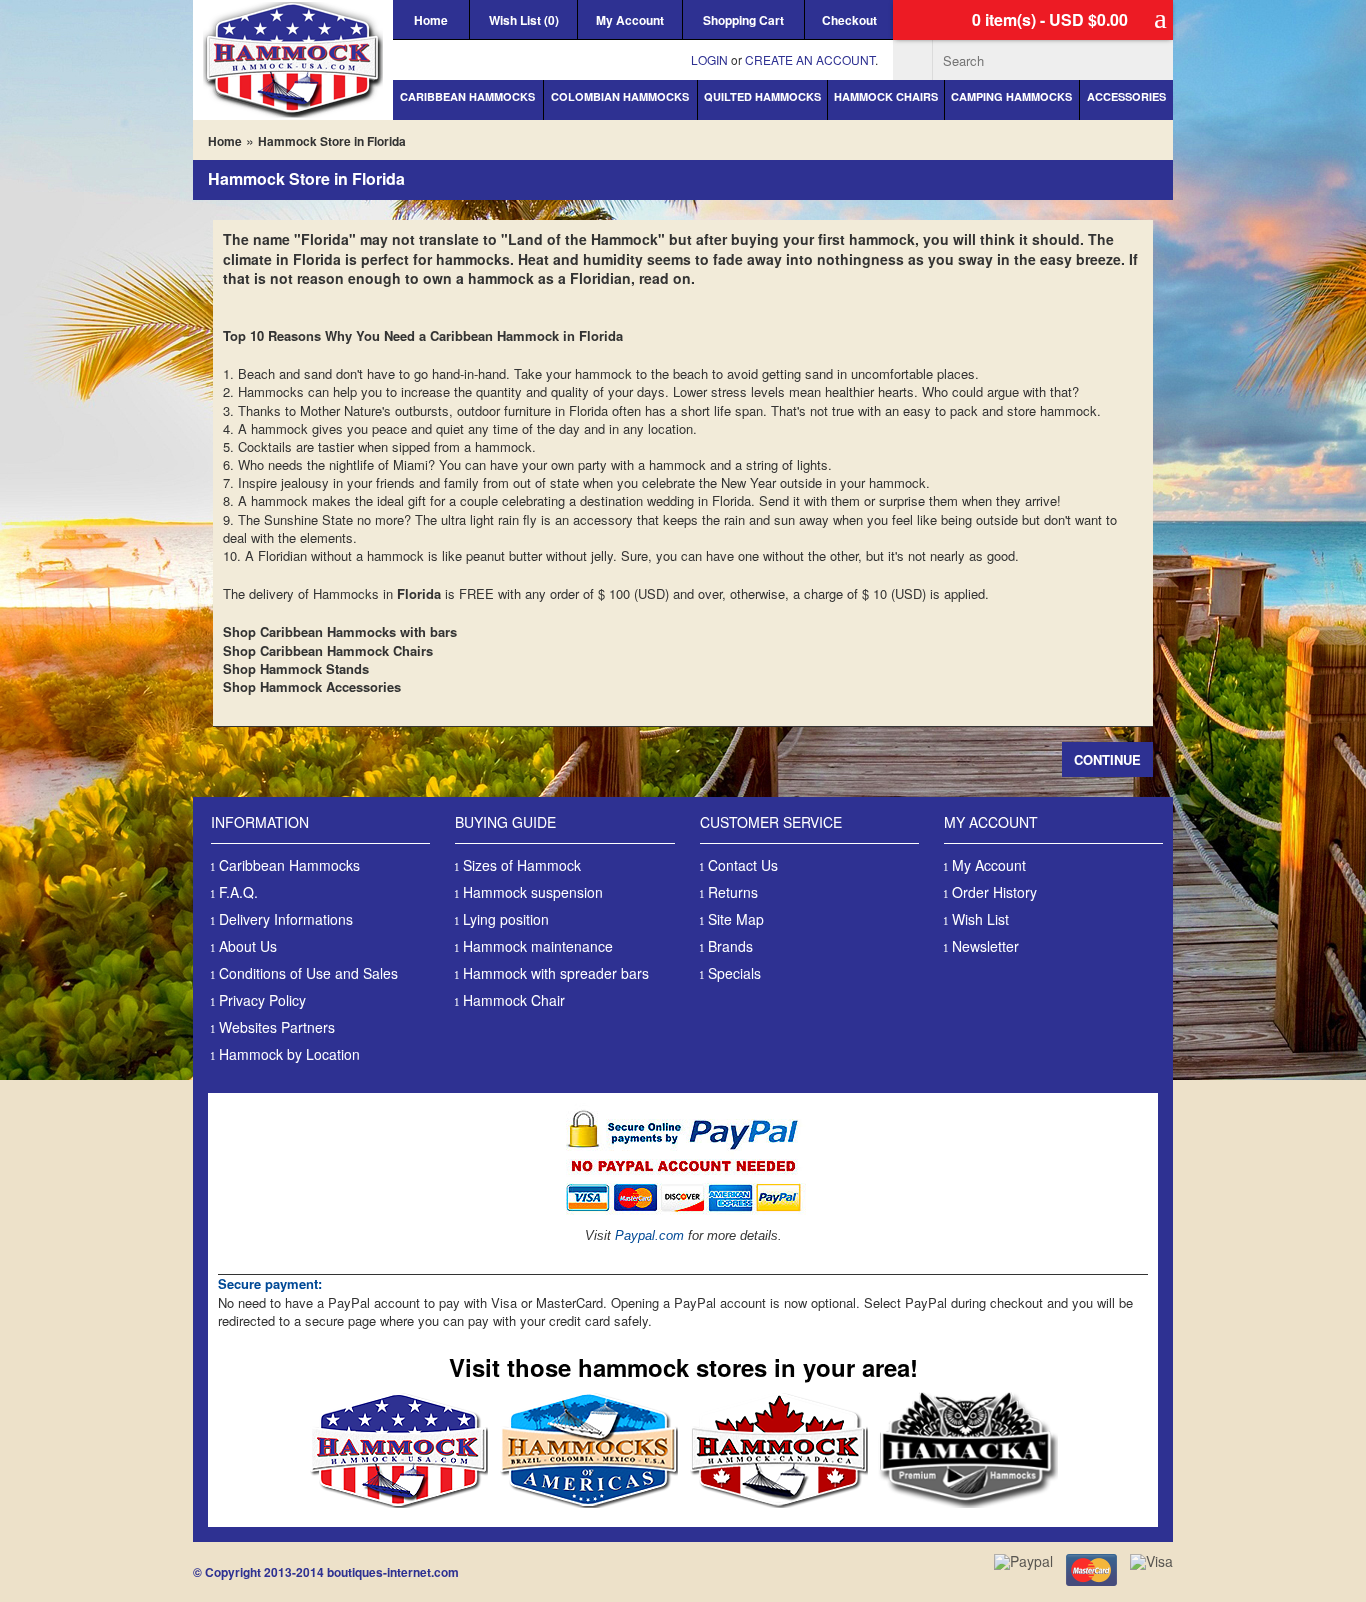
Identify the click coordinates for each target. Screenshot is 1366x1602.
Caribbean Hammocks (289, 865)
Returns (733, 892)
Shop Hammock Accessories (312, 686)
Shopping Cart (743, 20)
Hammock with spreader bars (556, 973)
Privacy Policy (262, 1000)
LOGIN (709, 59)
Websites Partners (277, 1027)
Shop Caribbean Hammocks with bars (340, 631)
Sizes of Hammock (522, 865)
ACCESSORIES (1126, 96)
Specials (734, 973)
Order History (994, 892)
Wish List (980, 919)
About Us (248, 946)
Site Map (736, 919)
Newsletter (985, 946)
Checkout (849, 20)
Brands (730, 946)
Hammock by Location (289, 1054)
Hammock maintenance (538, 946)
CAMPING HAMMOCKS (1011, 96)
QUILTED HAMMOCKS (762, 96)
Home (431, 20)
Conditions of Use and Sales (308, 973)
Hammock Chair (514, 1000)
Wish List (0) (524, 20)
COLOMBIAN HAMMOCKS (620, 96)
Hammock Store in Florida (332, 141)
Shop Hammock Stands (296, 668)
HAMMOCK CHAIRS (886, 96)
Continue (1107, 759)
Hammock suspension (533, 892)
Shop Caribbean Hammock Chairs (328, 650)
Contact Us (743, 865)
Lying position (506, 919)
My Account (630, 20)
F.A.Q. (238, 892)
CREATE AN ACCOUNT (810, 59)
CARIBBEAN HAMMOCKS (467, 96)
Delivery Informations (286, 919)
